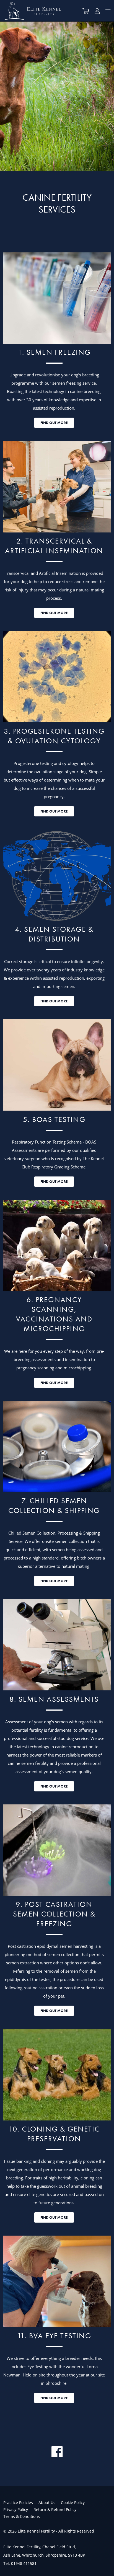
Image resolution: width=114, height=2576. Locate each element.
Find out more (54, 423)
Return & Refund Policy (55, 2509)
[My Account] (97, 12)
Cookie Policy (73, 2503)
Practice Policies (18, 2503)
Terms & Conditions (22, 2516)
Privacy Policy (16, 2509)
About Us (47, 2503)
